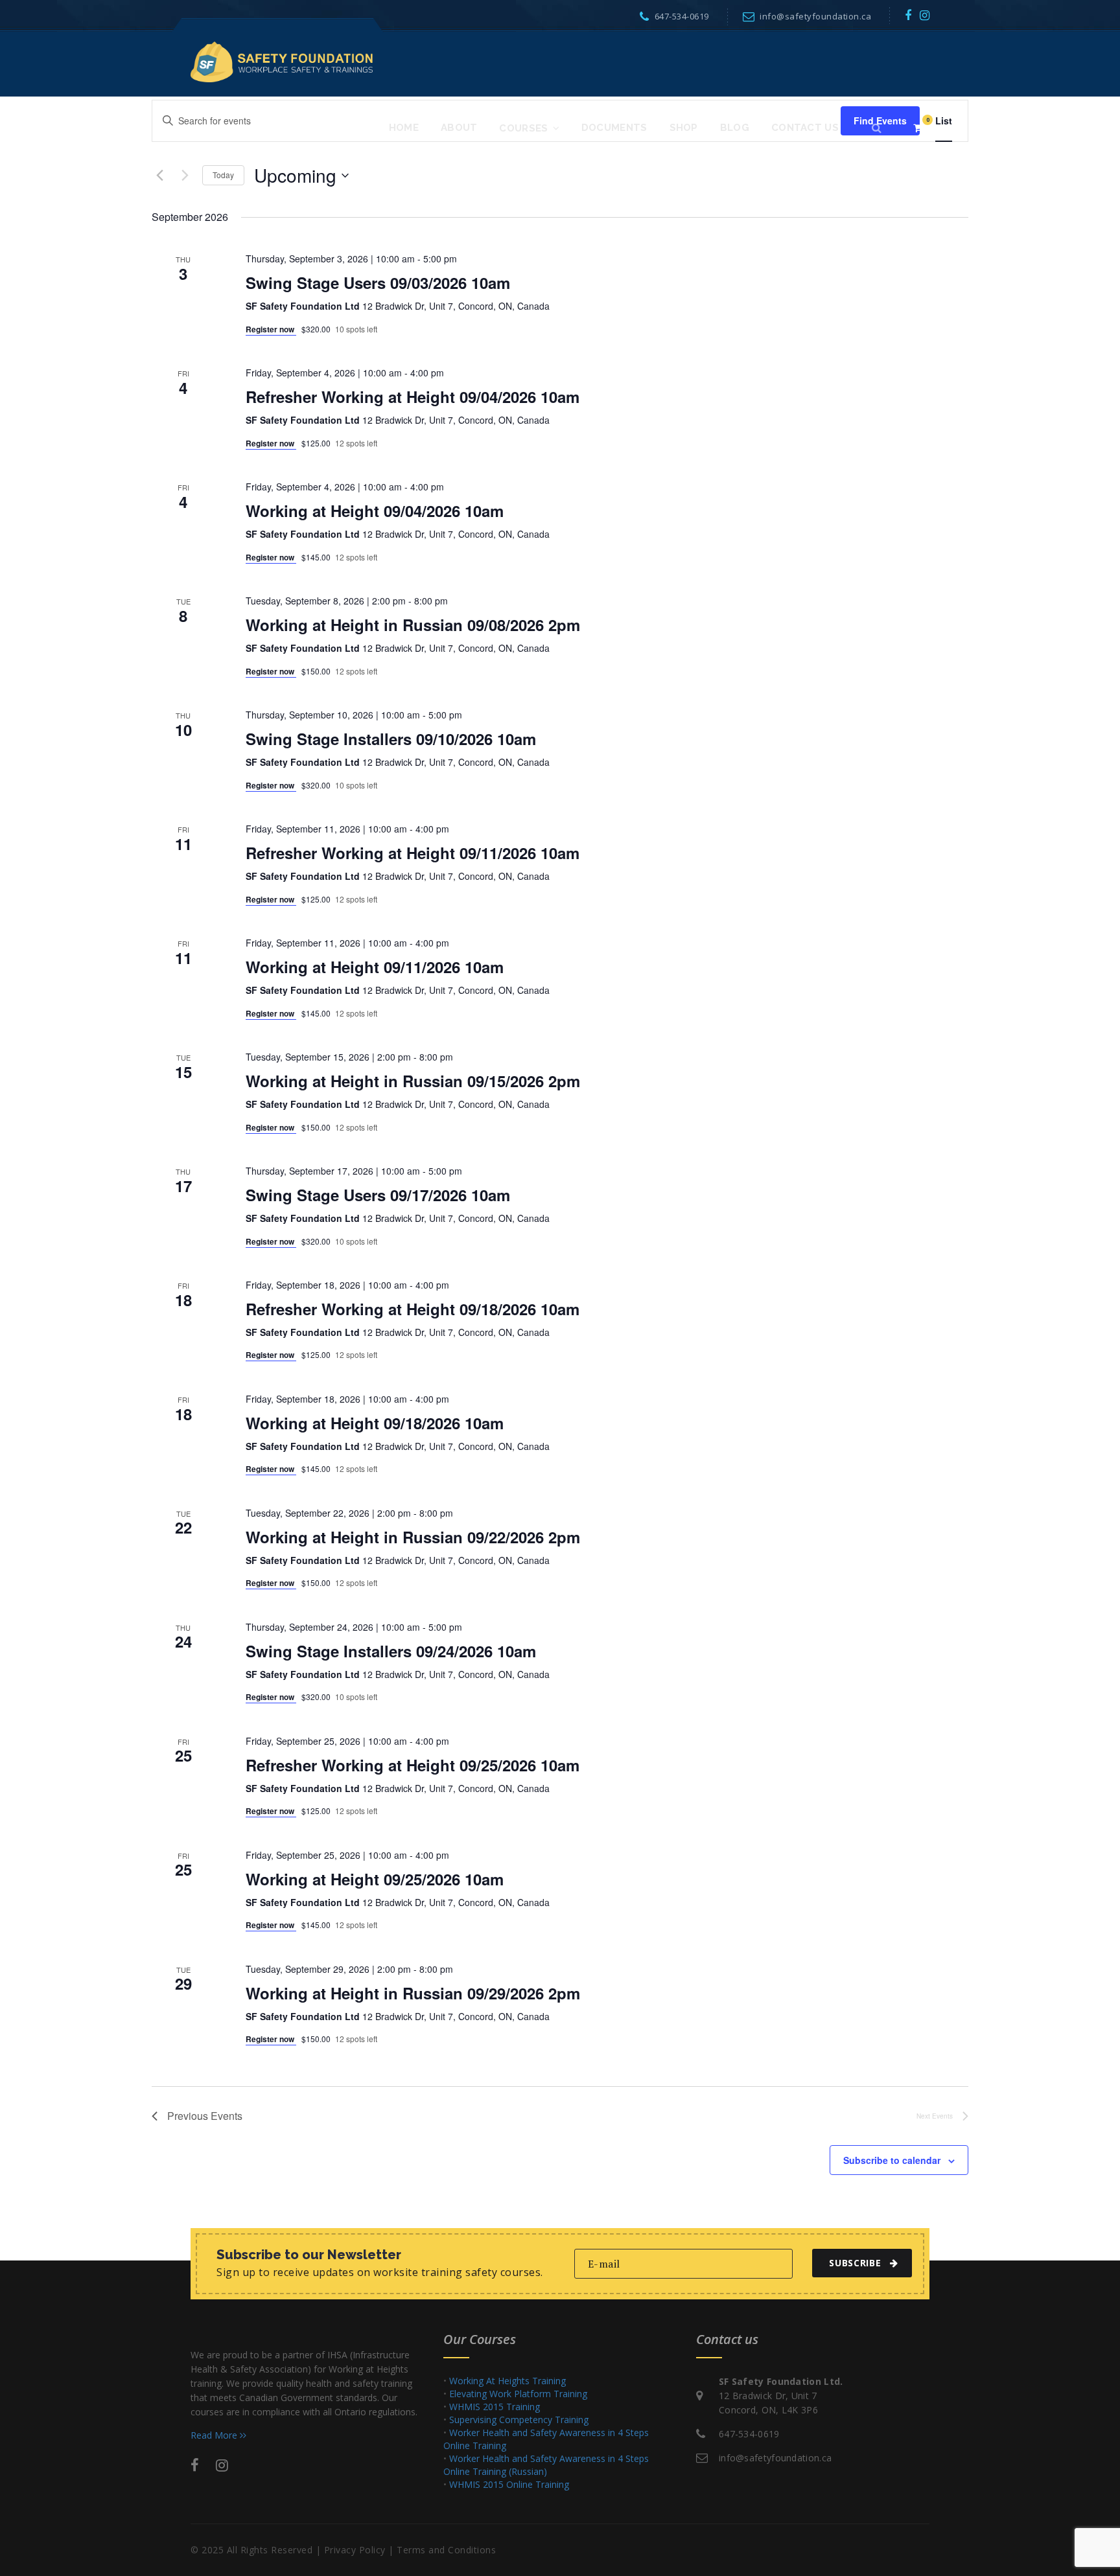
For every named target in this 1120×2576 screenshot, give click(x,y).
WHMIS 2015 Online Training (509, 2484)
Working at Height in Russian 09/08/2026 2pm (413, 625)
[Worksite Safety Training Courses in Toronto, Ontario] (282, 61)
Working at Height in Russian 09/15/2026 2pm (413, 1081)
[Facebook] (908, 15)
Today (223, 175)
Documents (614, 128)
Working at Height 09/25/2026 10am (375, 1879)
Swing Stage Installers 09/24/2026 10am (391, 1651)
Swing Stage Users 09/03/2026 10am (378, 282)
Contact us (805, 128)
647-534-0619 (682, 16)
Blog (735, 128)
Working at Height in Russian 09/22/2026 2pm (413, 1537)
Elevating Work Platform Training (518, 2394)
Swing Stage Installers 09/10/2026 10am (391, 739)
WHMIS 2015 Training (495, 2407)
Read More (215, 2435)
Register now (271, 329)
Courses (523, 128)
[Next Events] (185, 176)
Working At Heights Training (507, 2381)
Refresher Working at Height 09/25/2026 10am (413, 1765)
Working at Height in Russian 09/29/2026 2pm (413, 1993)
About (459, 128)
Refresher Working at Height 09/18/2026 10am (413, 1309)
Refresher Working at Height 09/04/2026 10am (413, 397)
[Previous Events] (159, 176)
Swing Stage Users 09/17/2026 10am (378, 1195)
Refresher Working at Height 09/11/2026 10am (413, 853)
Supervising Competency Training (519, 2420)
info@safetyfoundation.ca (815, 16)
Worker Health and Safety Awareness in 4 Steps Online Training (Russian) (546, 2465)
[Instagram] (925, 15)
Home (404, 128)
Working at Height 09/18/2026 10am (375, 1423)
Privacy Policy (355, 2550)
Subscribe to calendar (892, 2160)
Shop (684, 128)
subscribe (855, 2263)
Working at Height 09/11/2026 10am (375, 967)
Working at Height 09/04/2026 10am (375, 511)
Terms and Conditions (446, 2550)
